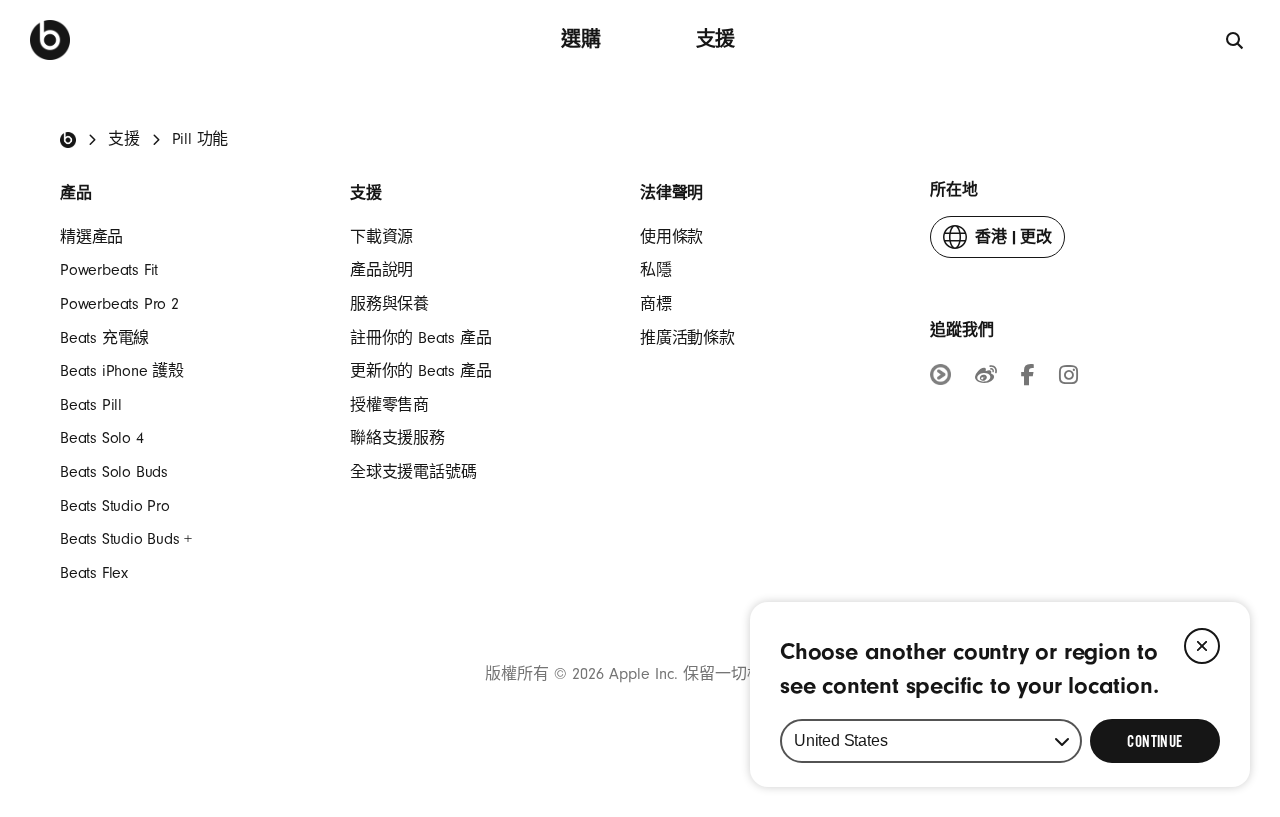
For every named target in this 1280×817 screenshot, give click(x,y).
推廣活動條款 (687, 338)
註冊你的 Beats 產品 (420, 338)
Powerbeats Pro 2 (119, 304)
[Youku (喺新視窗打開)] (940, 377)
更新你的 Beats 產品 (420, 371)
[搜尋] (1235, 39)
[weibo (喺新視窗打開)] (986, 378)
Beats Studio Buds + (126, 539)
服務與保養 (389, 304)
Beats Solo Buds (114, 472)
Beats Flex (94, 573)
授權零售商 (389, 405)
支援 (716, 39)
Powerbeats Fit (109, 270)
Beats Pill (91, 405)
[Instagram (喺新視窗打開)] (1068, 378)
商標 (656, 304)
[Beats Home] (68, 140)
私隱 (656, 270)
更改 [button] (1013, 243)
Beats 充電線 (104, 338)
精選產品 (91, 237)
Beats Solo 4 (102, 438)
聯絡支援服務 (397, 438)
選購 (581, 39)
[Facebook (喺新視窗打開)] (1028, 378)
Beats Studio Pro (115, 506)
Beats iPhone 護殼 (122, 371)
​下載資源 (381, 237)
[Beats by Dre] (50, 40)
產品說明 (381, 270)
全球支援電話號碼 (413, 472)
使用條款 (671, 237)
